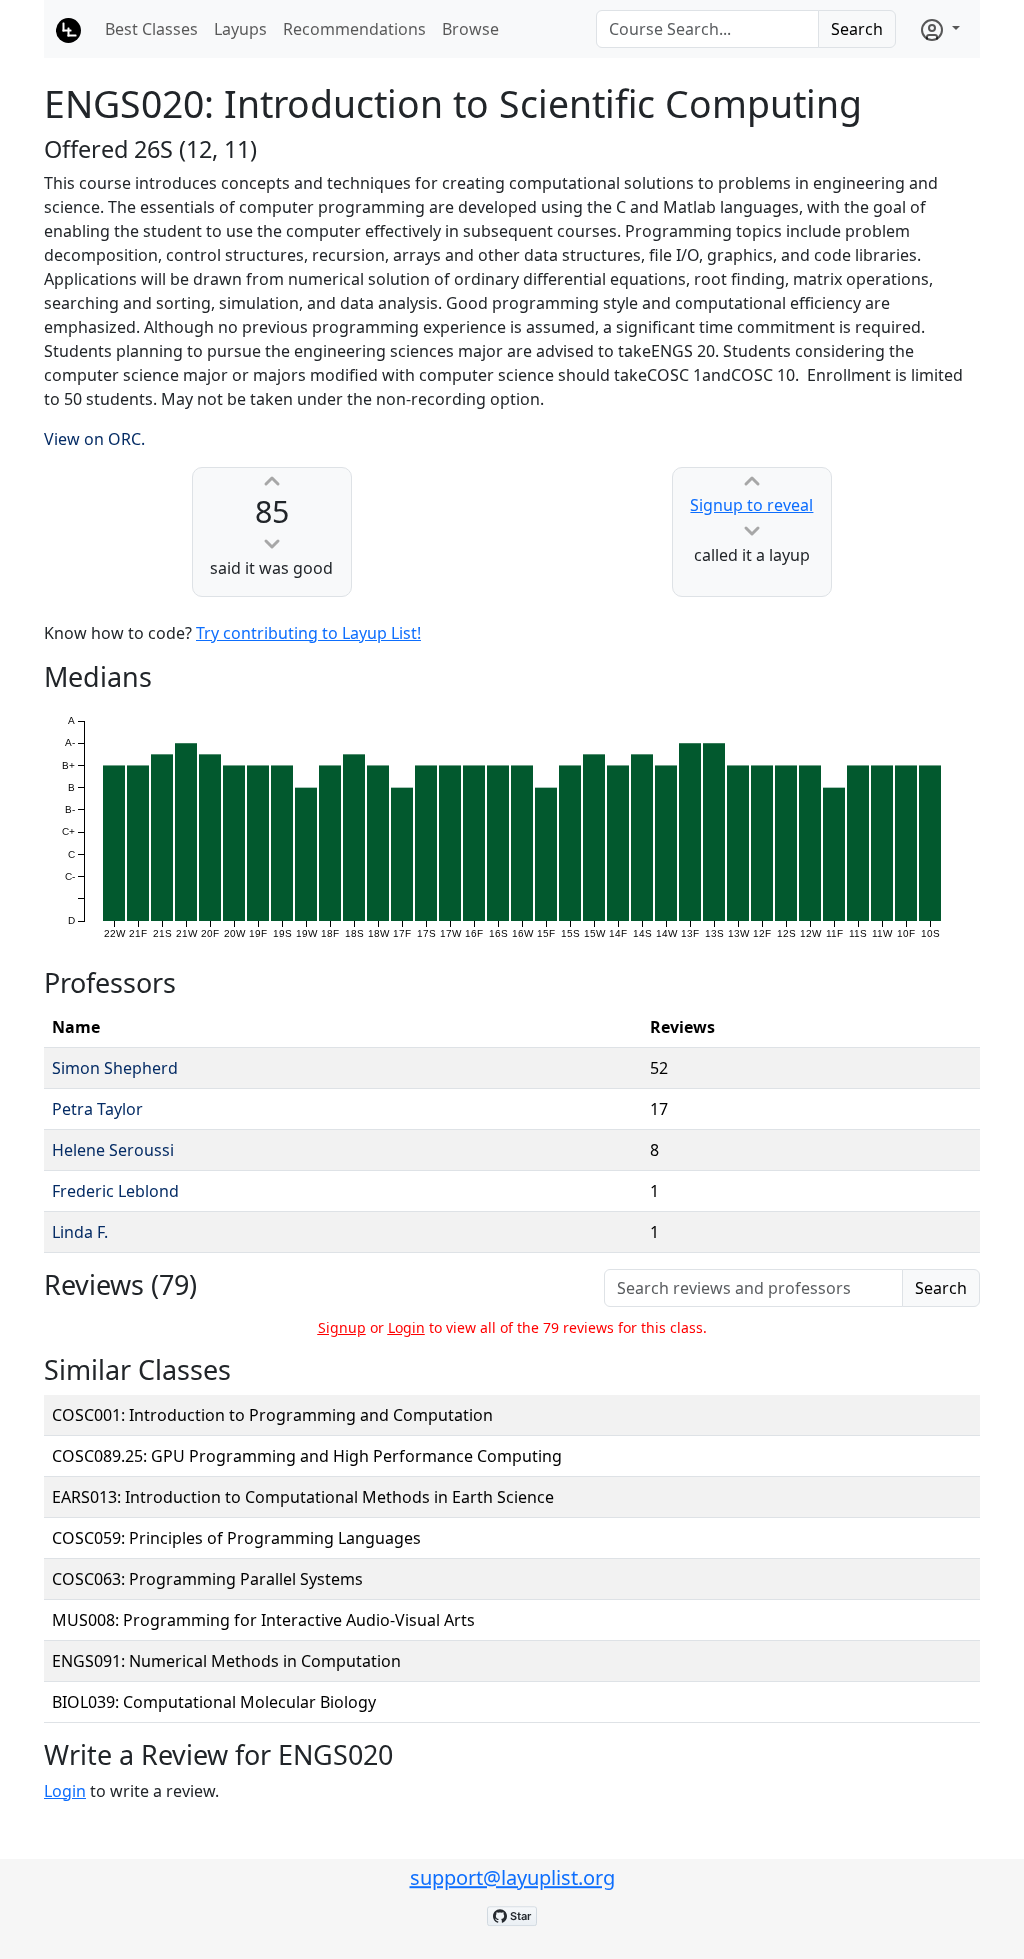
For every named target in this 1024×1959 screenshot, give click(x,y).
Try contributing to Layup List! (308, 633)
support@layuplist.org (512, 1877)
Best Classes (151, 29)
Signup (342, 1327)
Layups (240, 29)
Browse (470, 29)
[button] (940, 29)
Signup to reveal (751, 505)
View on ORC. (94, 439)
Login (406, 1327)
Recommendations (354, 29)
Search (857, 29)
